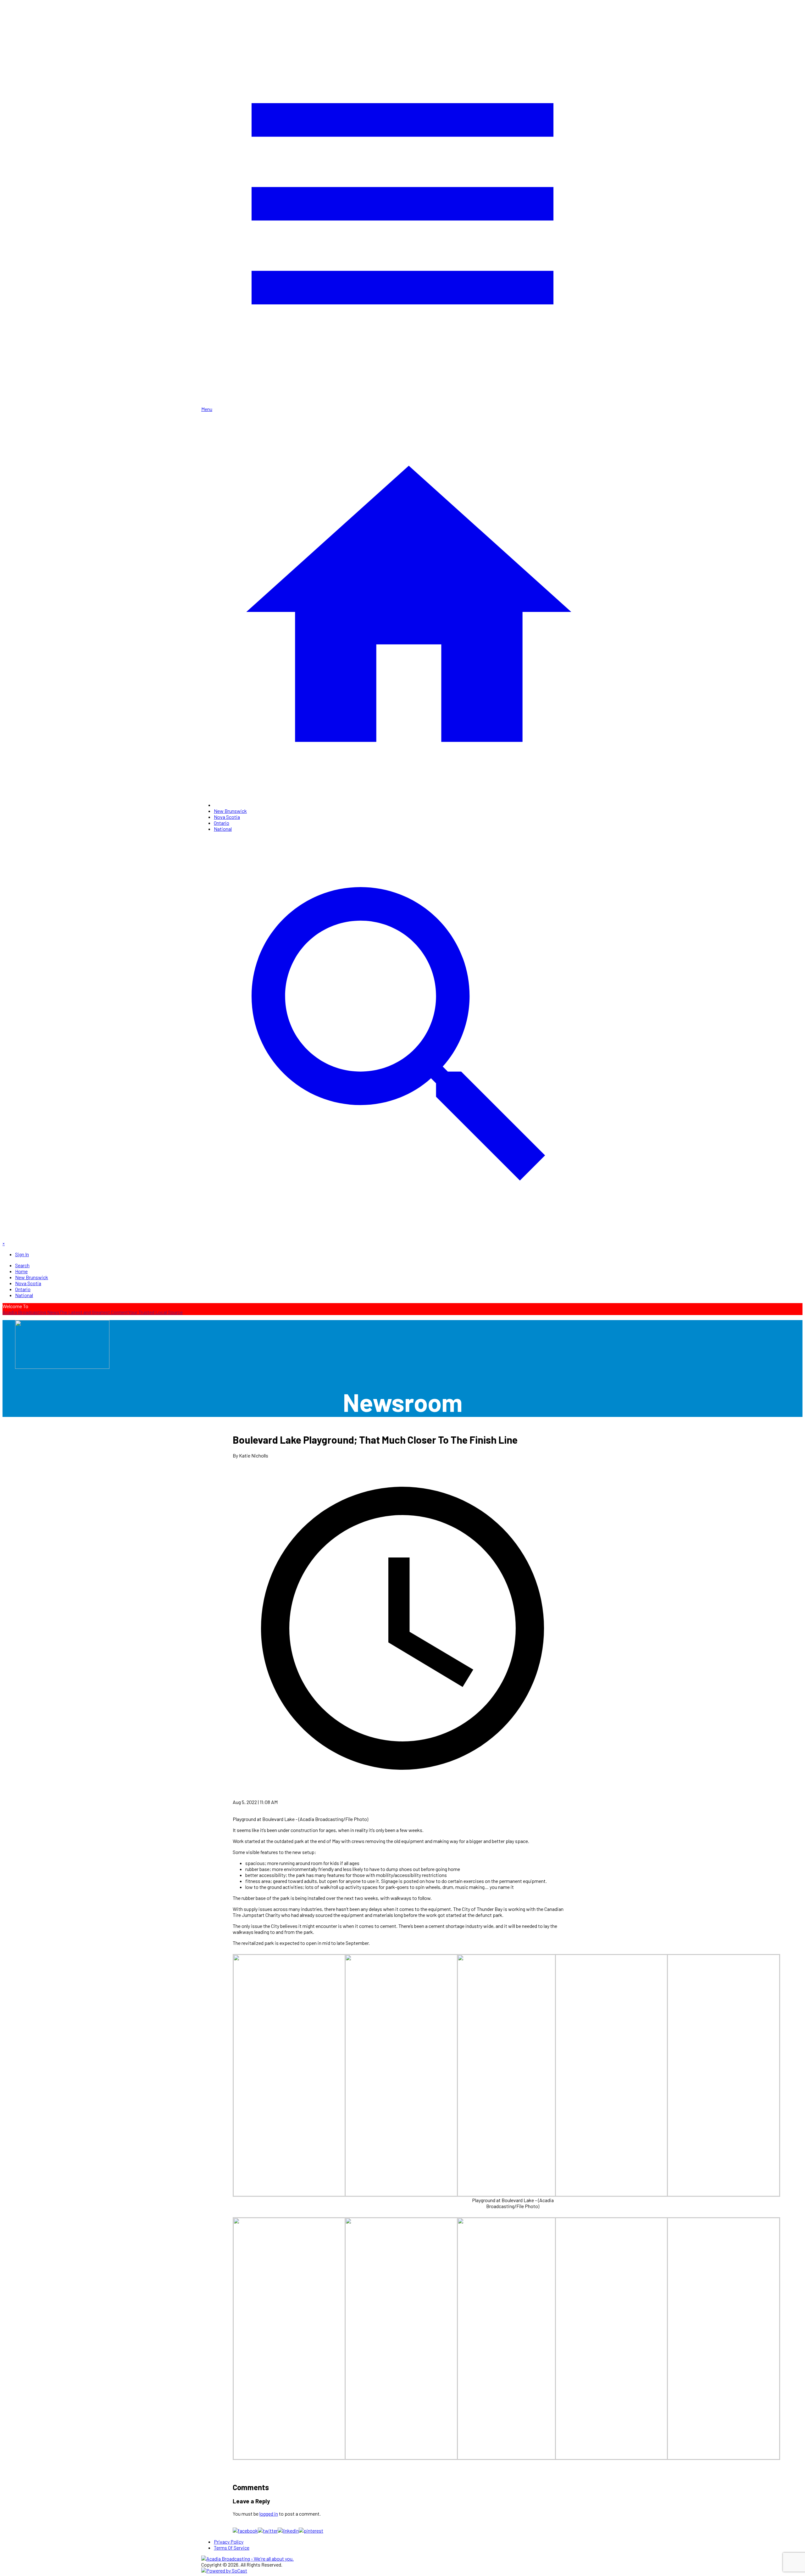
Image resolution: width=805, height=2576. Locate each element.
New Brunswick (230, 811)
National (223, 829)
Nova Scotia (227, 817)
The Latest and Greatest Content (94, 1312)
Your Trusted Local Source (155, 1312)
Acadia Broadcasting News (31, 1312)
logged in (269, 2514)
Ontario (222, 823)
